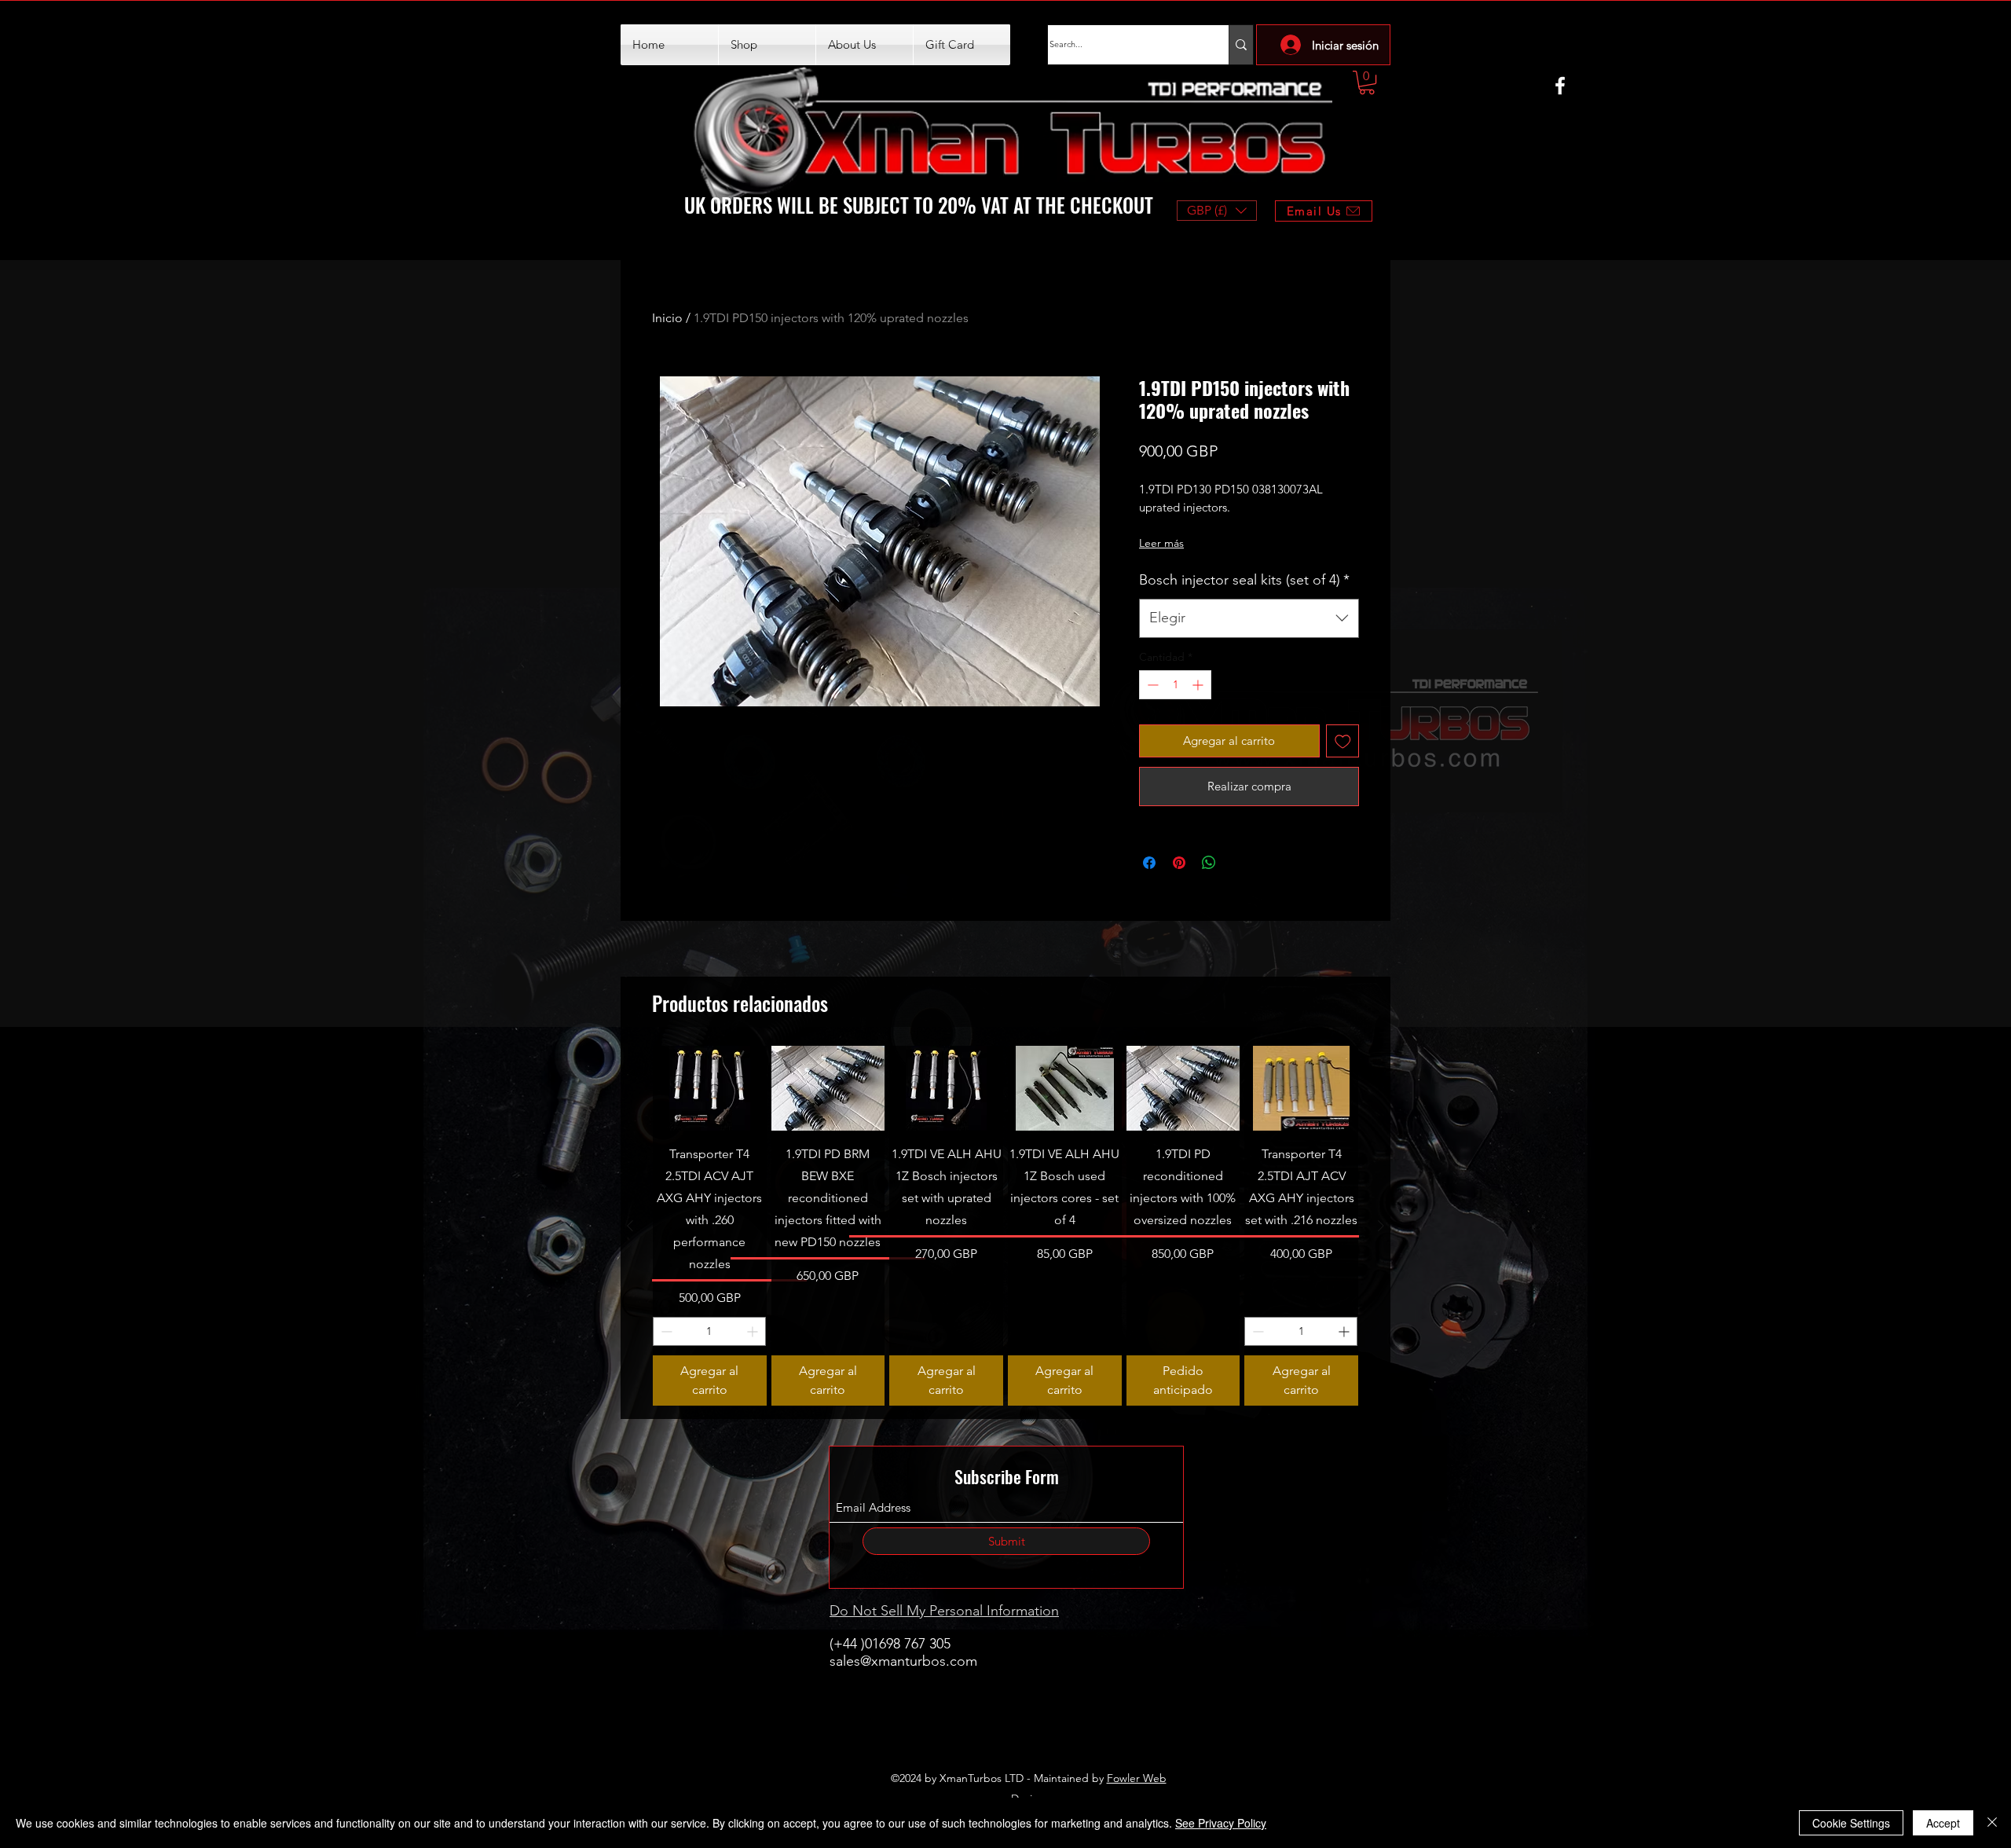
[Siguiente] (1381, 1226)
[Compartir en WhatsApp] (1209, 863)
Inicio (667, 318)
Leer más (1161, 543)
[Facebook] (1560, 86)
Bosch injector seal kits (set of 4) (1244, 580)
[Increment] (1199, 685)
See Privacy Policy (1221, 1823)
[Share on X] (1239, 863)
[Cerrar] (1992, 1823)
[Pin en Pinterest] (1179, 863)
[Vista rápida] (710, 1088)
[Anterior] (630, 1226)
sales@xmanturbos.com (903, 1661)
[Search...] (1241, 45)
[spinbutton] (1175, 685)
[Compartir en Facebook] (1149, 863)
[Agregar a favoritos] (1343, 741)
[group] (1005, 1226)
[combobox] (1249, 618)
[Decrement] (1151, 685)
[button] (1367, 82)
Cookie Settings (1851, 1823)
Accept (1943, 1823)
